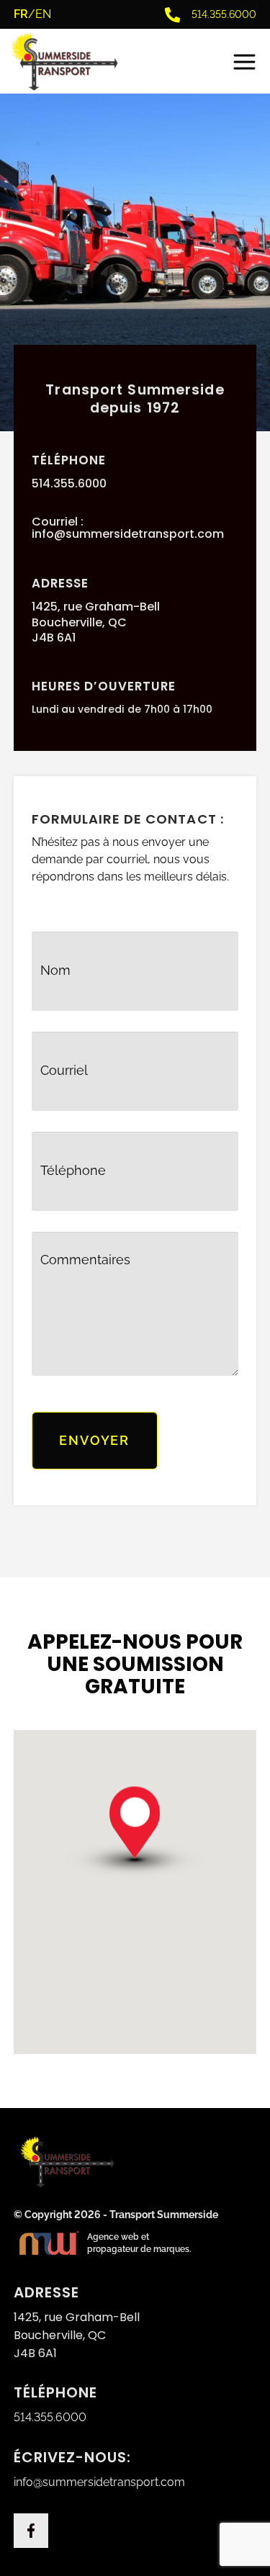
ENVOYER (94, 1440)
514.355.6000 (69, 484)
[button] (135, 1846)
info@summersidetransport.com (128, 534)
